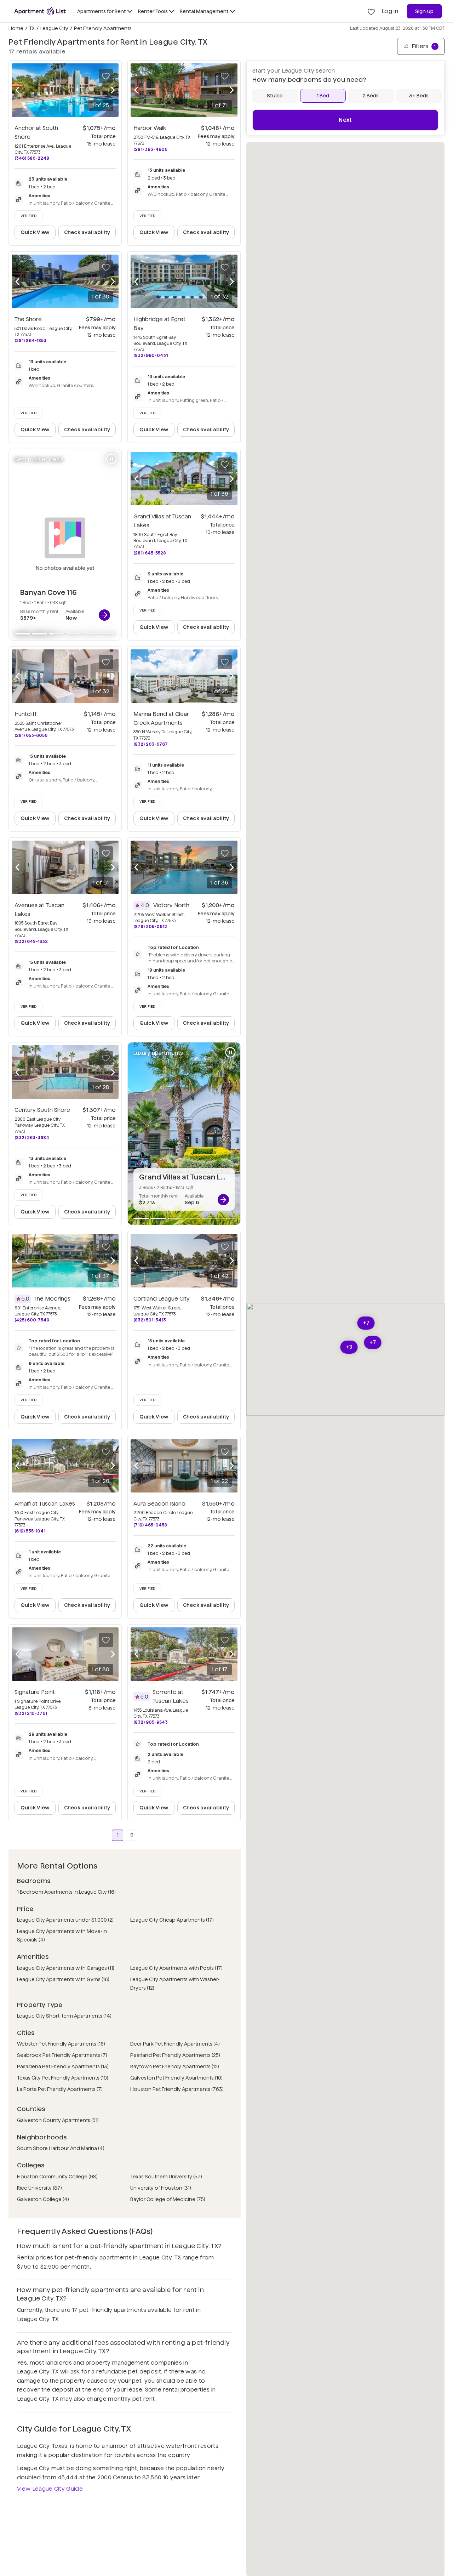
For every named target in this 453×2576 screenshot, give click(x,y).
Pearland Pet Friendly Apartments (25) (175, 2055)
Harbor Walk (150, 128)
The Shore (28, 319)
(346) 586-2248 (32, 158)
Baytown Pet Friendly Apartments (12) (175, 2066)
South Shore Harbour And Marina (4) (61, 2148)
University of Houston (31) (161, 2188)
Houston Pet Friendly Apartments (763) (177, 2089)
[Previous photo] (17, 90)
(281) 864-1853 (30, 340)
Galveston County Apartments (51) (58, 2120)
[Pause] (111, 459)
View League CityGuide (50, 2489)
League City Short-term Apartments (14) (64, 2016)
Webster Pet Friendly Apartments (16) (61, 2044)
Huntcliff (26, 714)
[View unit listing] (104, 615)
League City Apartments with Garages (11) (66, 1968)
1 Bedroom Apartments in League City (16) (66, 1892)
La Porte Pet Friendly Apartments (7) (60, 2089)
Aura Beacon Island (159, 1504)
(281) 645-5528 (150, 553)
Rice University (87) (39, 2188)
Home (16, 28)
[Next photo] (113, 90)
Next (345, 120)
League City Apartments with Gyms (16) (63, 1979)
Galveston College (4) (43, 2199)
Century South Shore (42, 1110)
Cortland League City (162, 1299)
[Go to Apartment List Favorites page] (371, 11)
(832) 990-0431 (151, 355)
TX (32, 28)
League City (54, 28)
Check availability (87, 232)
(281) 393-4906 (150, 149)
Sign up (425, 11)
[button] (366, 1323)
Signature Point (35, 1692)
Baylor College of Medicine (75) (168, 2199)
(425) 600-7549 (32, 1320)
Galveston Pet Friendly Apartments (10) (176, 2078)
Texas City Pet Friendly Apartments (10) (63, 2078)
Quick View (35, 232)
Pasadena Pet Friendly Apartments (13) (63, 2066)
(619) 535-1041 (30, 1531)
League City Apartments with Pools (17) (176, 1968)
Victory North (171, 905)
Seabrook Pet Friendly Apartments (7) (62, 2055)
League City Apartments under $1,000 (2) (65, 1920)
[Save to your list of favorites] (106, 76)
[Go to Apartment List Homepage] (40, 11)
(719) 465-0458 (150, 1525)
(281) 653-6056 (31, 735)
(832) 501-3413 (150, 1320)
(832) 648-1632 (31, 941)
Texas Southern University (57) (166, 2177)
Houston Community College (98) (57, 2177)
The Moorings (52, 1299)
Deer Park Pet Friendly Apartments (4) (175, 2044)
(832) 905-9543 (151, 1722)
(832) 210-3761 (31, 1713)
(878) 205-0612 (150, 926)
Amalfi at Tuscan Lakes (45, 1504)
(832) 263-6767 (151, 744)
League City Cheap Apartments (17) (172, 1920)
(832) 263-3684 (32, 1138)
